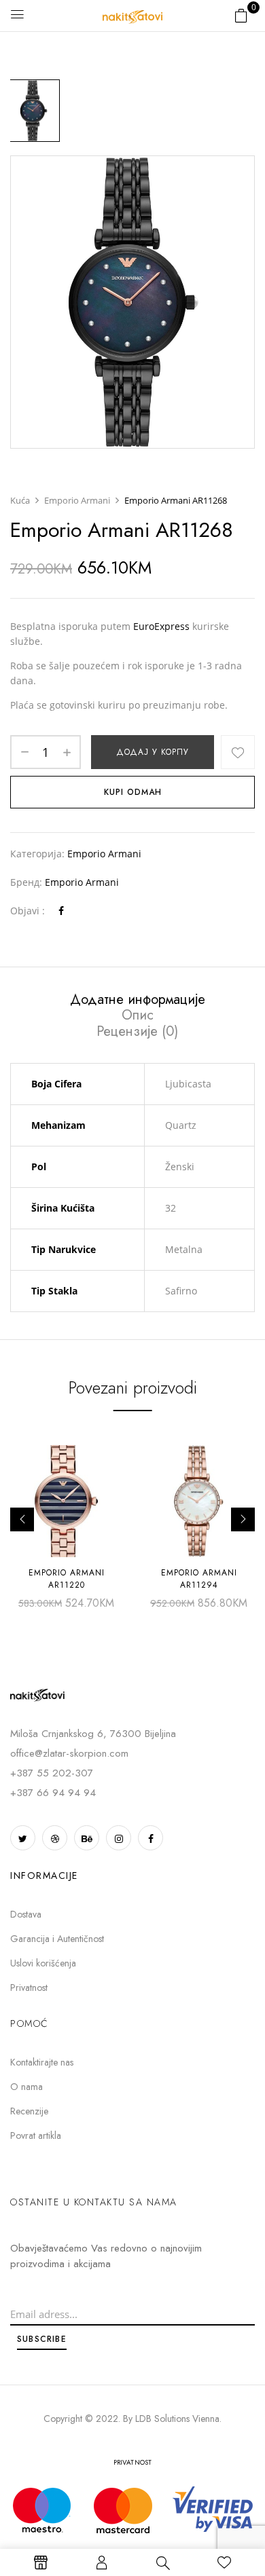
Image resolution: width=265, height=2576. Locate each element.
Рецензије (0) (137, 1032)
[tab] (137, 999)
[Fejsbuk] (61, 911)
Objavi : (28, 911)
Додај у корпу (153, 752)
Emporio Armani (77, 500)
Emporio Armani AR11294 (199, 1579)
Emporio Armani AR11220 (67, 1579)
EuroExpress (161, 626)
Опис (138, 1015)
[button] (241, 15)
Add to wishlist (238, 752)
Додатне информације (138, 1000)
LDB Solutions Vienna (177, 2419)
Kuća (20, 500)
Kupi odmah (133, 792)
